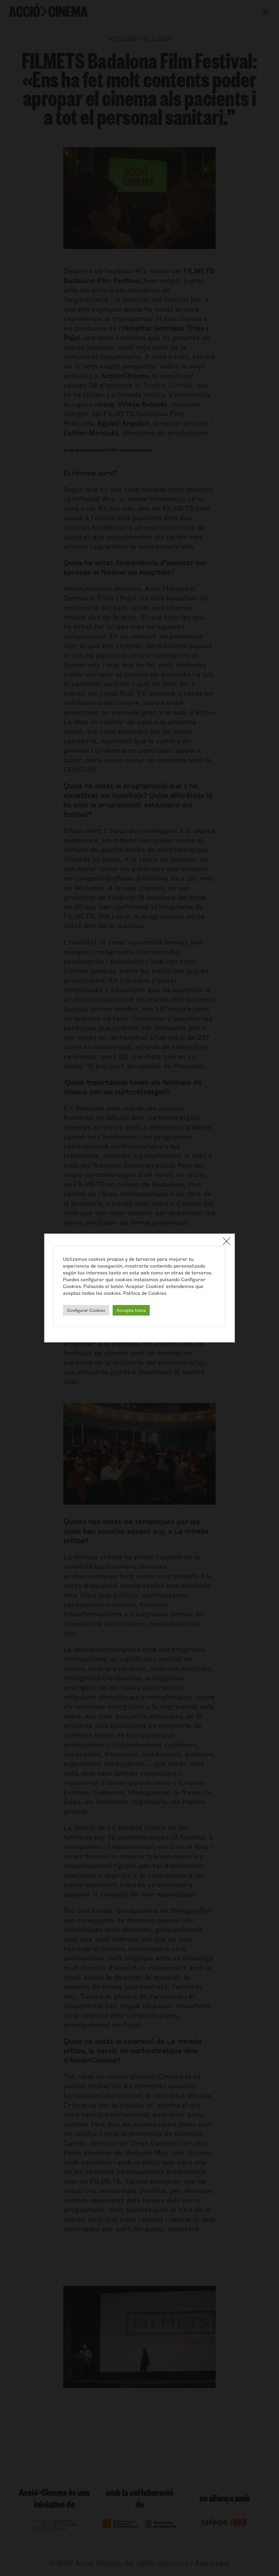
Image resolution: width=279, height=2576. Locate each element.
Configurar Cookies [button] (86, 1310)
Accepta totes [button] (131, 1310)
